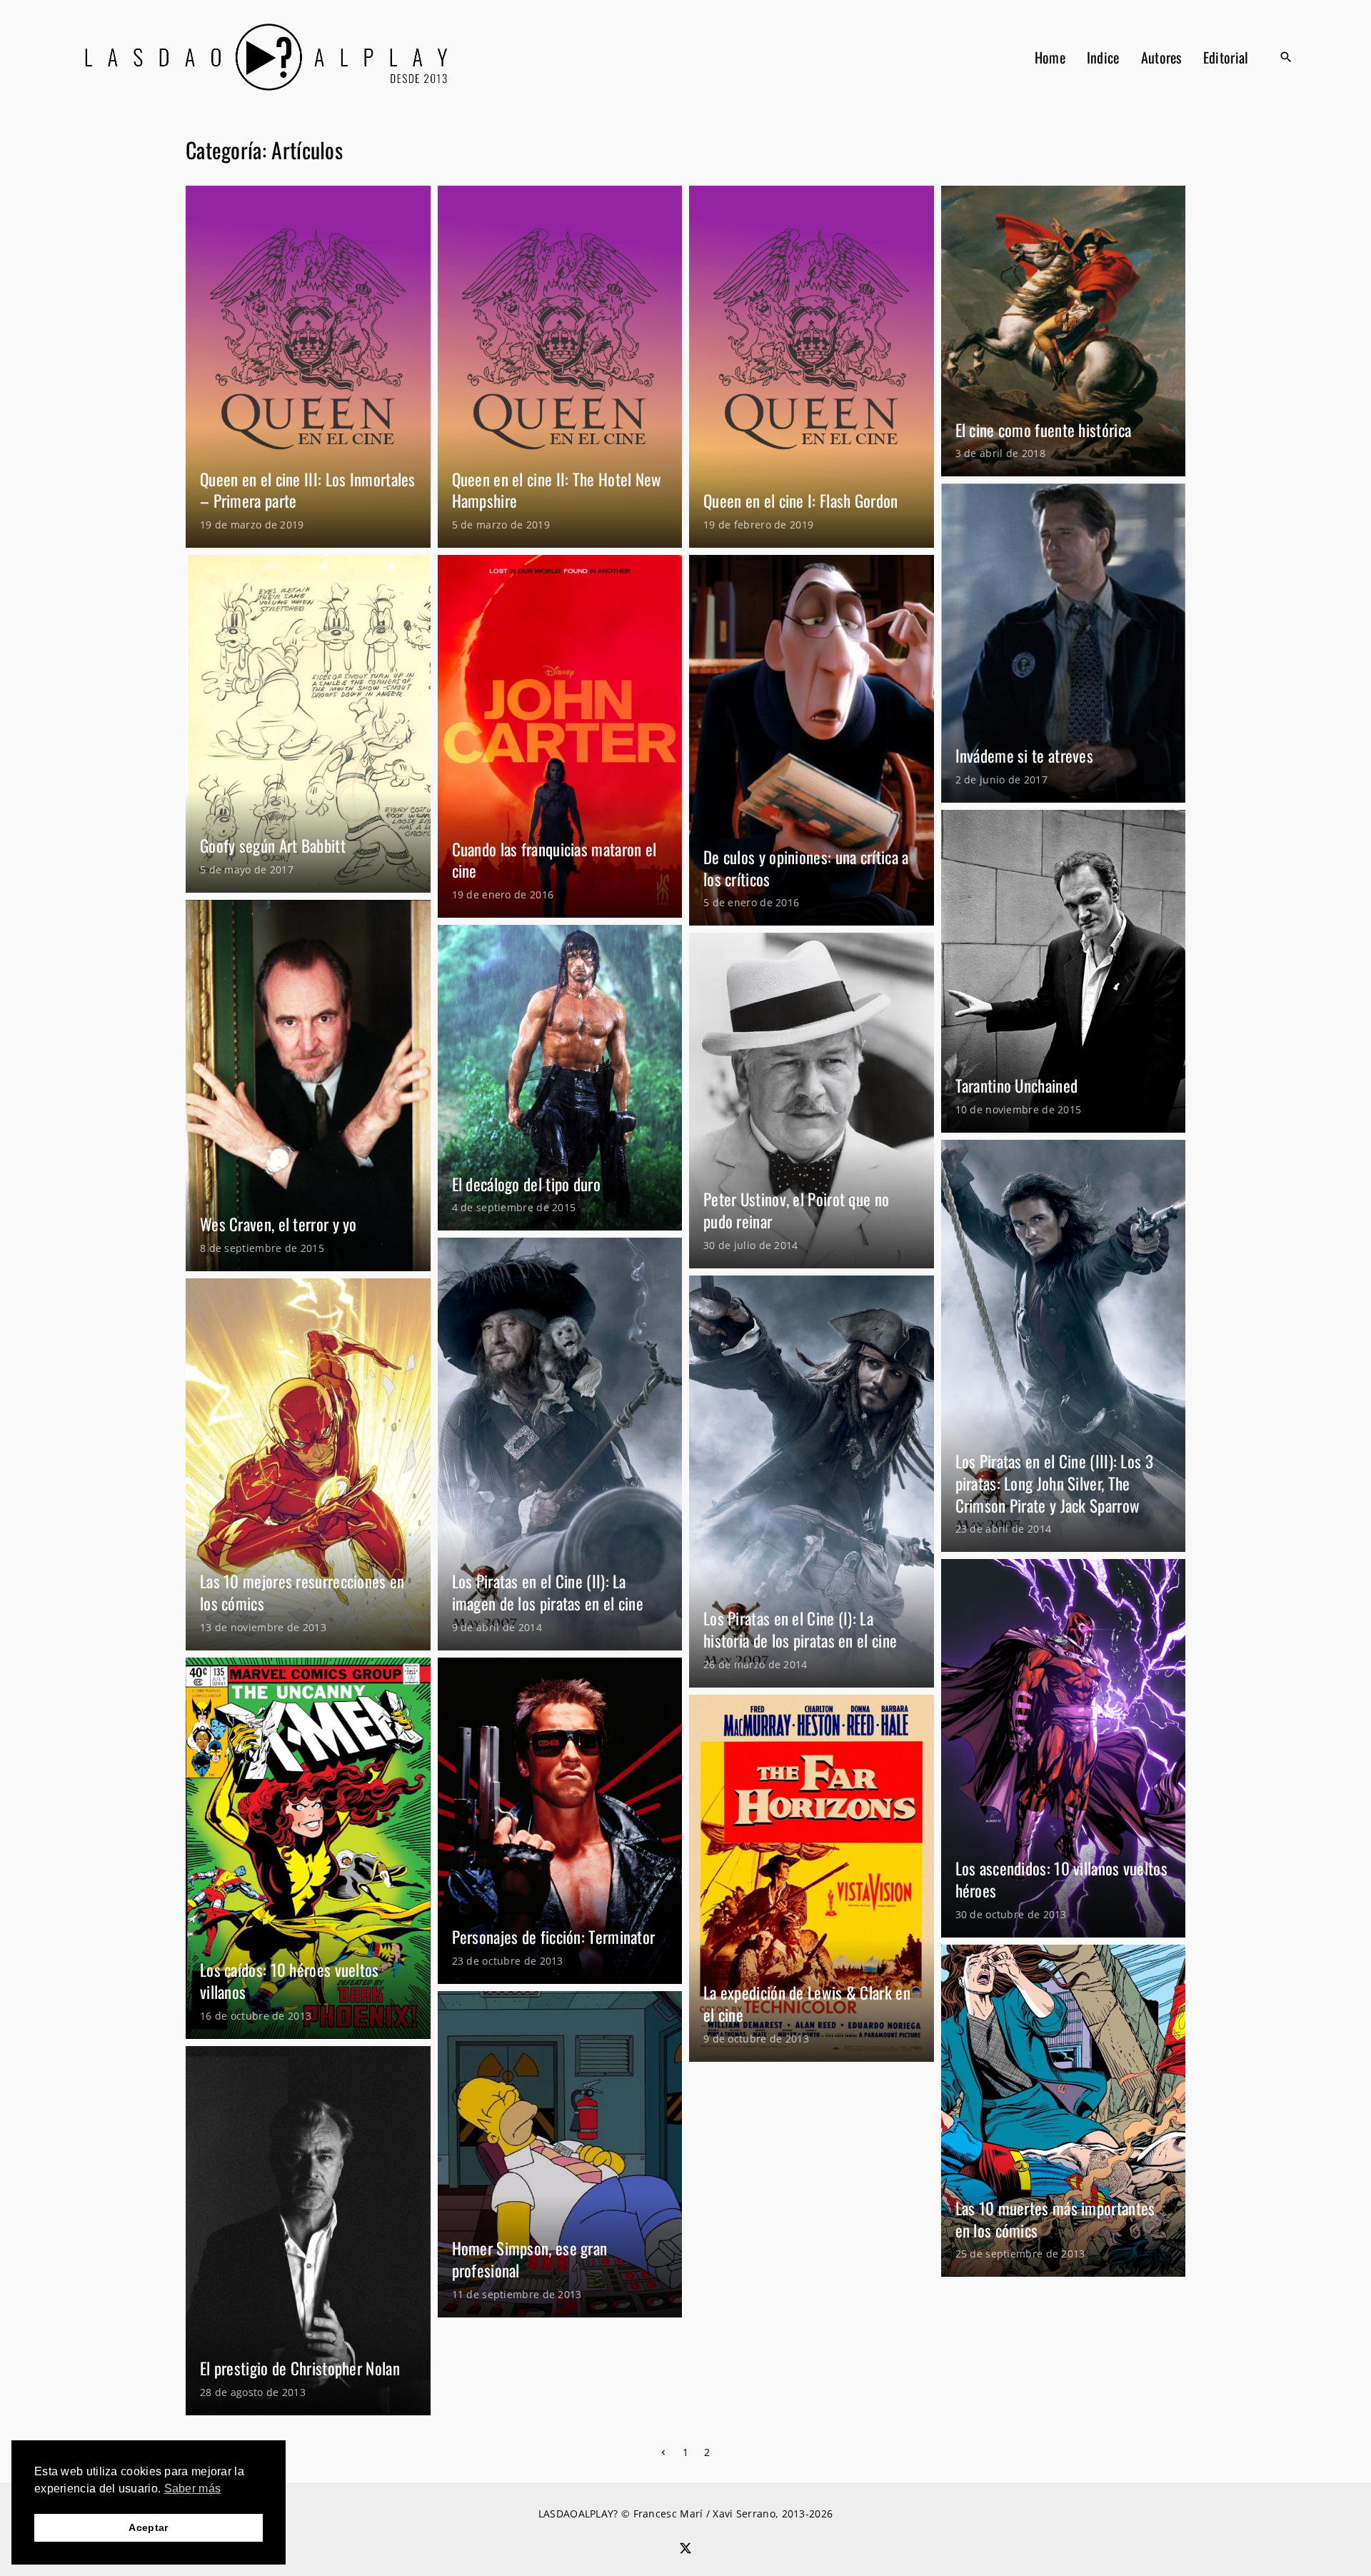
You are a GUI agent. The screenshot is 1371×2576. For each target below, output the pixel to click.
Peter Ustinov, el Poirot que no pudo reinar (796, 1210)
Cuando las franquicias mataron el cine (554, 860)
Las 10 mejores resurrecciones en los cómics (302, 1592)
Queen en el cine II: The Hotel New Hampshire (557, 490)
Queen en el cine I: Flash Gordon (801, 501)
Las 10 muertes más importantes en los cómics (1055, 2219)
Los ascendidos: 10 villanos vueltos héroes (1062, 1879)
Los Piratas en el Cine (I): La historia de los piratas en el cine (800, 1629)
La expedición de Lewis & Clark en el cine (807, 2004)
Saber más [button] (193, 2489)
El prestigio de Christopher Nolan (300, 2368)
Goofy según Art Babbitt (273, 846)
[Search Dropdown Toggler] (1287, 57)
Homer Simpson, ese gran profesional (530, 2259)
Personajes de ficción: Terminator (554, 1937)
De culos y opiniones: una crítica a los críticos (806, 868)
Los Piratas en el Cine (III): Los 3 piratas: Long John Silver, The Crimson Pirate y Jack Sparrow (1055, 1483)
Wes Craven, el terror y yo (278, 1224)
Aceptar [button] (148, 2527)
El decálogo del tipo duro (527, 1184)
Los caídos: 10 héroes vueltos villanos (290, 1981)
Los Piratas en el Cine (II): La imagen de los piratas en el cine (548, 1592)
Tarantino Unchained (1017, 1086)
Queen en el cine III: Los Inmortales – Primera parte (308, 490)
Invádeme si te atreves (1025, 756)
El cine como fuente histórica (1044, 430)
